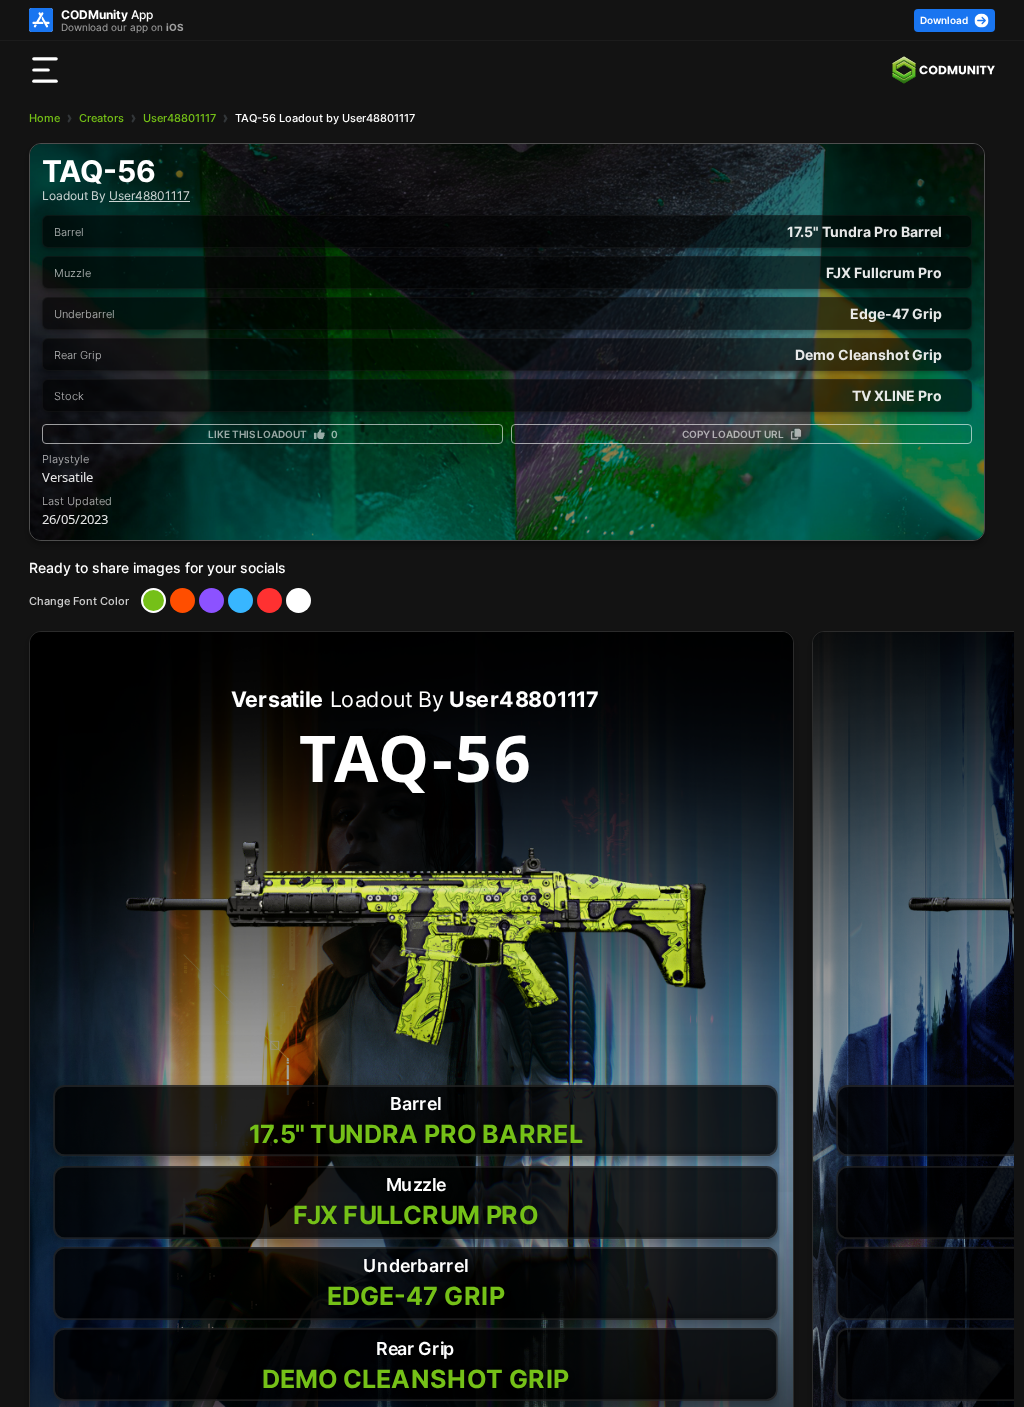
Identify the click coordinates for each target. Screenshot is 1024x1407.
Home (44, 118)
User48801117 (179, 118)
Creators (101, 118)
